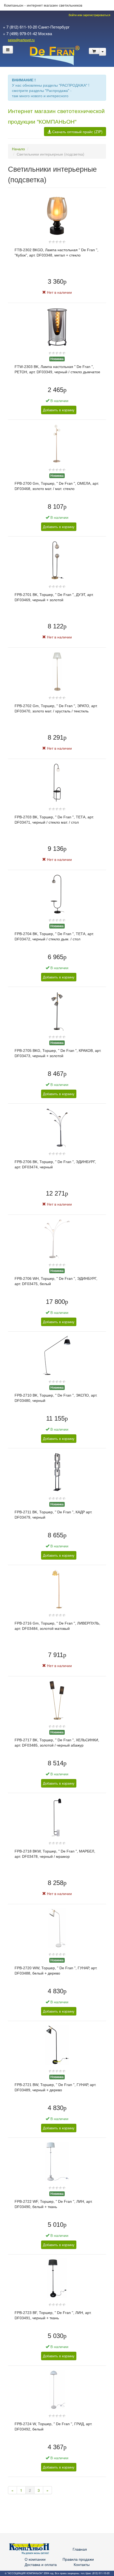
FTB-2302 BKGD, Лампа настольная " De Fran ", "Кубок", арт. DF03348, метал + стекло (56, 253)
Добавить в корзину (59, 410)
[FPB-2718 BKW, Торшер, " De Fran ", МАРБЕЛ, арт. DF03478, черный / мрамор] (57, 1816)
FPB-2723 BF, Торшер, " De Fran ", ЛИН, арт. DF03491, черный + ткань (53, 2315)
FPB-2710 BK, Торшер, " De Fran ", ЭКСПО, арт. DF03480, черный (56, 1398)
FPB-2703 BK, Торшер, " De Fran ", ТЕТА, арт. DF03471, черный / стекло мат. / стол (54, 820)
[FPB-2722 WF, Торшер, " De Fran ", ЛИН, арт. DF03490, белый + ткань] (57, 2161)
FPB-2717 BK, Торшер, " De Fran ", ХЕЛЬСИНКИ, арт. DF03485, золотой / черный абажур (57, 1743)
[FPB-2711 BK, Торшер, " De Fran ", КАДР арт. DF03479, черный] (57, 1472)
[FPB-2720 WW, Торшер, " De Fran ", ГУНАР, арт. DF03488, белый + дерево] (57, 1928)
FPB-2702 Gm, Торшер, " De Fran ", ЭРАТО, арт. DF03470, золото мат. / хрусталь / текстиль (56, 708)
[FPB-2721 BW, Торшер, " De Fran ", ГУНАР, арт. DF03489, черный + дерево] (57, 2044)
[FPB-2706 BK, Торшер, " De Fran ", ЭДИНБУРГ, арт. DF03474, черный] (57, 1127)
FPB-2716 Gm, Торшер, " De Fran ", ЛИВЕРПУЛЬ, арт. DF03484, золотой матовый (57, 1626)
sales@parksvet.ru (21, 40)
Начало (18, 149)
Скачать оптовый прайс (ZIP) (77, 132)
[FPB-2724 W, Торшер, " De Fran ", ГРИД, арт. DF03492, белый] (57, 2389)
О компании (35, 2559)
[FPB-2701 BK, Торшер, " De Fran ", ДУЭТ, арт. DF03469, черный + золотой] (57, 560)
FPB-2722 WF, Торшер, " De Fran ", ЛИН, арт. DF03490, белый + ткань (54, 2204)
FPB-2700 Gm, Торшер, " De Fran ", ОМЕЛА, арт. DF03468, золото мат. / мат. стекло (57, 486)
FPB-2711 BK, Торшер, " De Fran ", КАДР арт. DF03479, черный (53, 1515)
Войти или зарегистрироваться (89, 15)
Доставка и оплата (41, 2564)
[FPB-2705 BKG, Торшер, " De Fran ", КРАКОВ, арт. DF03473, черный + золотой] (57, 1010)
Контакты (82, 2564)
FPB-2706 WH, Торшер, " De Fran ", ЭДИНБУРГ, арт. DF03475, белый (56, 1281)
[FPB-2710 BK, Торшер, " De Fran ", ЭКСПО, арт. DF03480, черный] (57, 1355)
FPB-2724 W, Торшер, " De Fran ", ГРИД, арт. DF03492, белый (53, 2426)
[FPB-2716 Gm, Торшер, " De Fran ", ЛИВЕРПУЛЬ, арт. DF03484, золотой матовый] (57, 1588)
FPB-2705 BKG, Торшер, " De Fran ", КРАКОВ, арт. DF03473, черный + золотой (58, 1053)
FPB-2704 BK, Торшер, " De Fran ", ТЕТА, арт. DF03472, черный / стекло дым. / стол (54, 936)
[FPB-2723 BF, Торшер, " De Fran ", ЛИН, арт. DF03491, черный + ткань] (57, 2278)
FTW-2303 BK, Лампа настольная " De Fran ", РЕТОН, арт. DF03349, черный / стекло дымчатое (57, 369)
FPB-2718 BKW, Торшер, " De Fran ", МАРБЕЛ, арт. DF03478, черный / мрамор (55, 1854)
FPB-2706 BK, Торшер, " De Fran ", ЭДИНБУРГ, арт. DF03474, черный (55, 1164)
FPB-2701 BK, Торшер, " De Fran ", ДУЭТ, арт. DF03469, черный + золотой (54, 597)
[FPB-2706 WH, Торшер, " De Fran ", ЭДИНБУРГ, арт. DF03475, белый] (57, 1238)
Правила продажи (78, 2559)
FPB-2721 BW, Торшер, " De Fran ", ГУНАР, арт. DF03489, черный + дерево (55, 2087)
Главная (80, 2549)
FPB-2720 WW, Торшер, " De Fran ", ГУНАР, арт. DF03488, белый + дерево (56, 1971)
